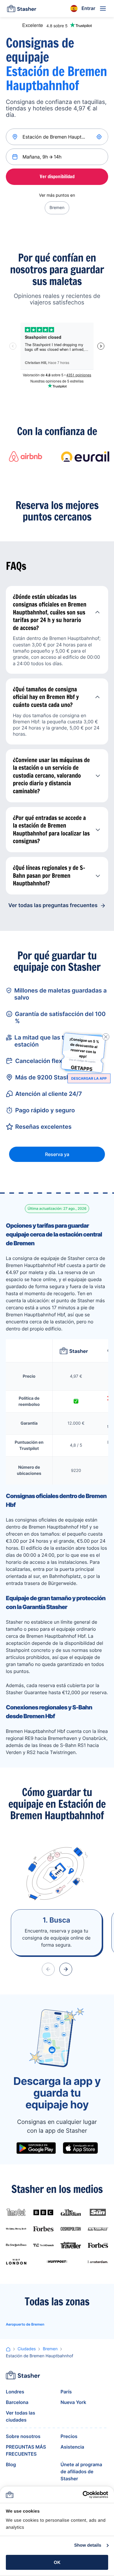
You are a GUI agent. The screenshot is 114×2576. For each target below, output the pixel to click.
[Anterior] (48, 1969)
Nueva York (73, 2402)
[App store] (80, 2148)
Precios (69, 2436)
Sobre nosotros (23, 2436)
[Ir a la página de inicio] (22, 9)
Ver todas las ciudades (20, 2416)
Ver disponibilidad (57, 176)
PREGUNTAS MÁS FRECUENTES (26, 2450)
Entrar (88, 8)
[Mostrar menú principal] (103, 9)
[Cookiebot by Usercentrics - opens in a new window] (83, 2495)
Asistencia (72, 2447)
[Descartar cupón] (106, 1037)
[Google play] (36, 2148)
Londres (15, 2392)
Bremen (57, 208)
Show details (88, 2545)
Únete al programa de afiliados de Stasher (81, 2471)
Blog (11, 2464)
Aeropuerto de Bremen (25, 2324)
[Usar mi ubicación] (100, 137)
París (66, 2392)
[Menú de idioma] (74, 9)
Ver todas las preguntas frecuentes (53, 905)
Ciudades (27, 2349)
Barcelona (17, 2402)
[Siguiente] (66, 1969)
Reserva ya (57, 1154)
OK (57, 2562)
